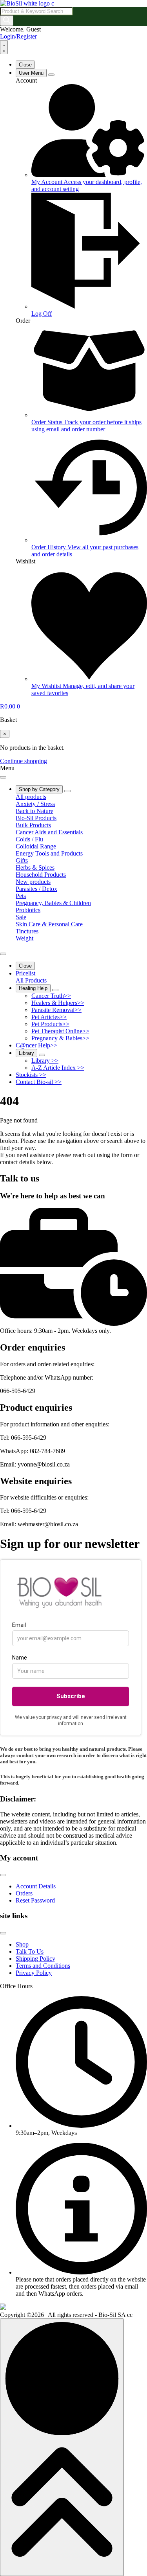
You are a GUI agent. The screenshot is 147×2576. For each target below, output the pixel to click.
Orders (24, 1893)
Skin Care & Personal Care (49, 924)
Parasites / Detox (36, 889)
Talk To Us (30, 1951)
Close (25, 65)
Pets (21, 896)
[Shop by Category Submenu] (67, 791)
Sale (21, 917)
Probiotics (28, 910)
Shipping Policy (35, 1959)
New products (33, 882)
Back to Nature (34, 811)
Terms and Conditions (43, 1966)
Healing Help (33, 988)
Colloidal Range (36, 846)
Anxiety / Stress (35, 804)
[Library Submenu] (42, 1055)
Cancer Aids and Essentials (49, 832)
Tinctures (27, 931)
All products (31, 797)
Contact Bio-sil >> (39, 1082)
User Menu (31, 73)
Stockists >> (31, 1075)
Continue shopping (24, 761)
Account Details (36, 1886)
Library (26, 1053)
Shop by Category (39, 789)
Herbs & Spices (35, 868)
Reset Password (35, 1900)
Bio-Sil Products (36, 818)
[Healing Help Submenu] (55, 990)
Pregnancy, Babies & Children (53, 903)
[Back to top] (62, 2447)
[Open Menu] (4, 47)
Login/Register (18, 36)
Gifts (22, 860)
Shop (22, 1944)
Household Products (41, 875)
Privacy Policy (34, 1973)
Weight (24, 938)
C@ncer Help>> (36, 1045)
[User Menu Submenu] (51, 75)
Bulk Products (33, 825)
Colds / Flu (29, 839)
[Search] (7, 21)
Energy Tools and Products (49, 853)
